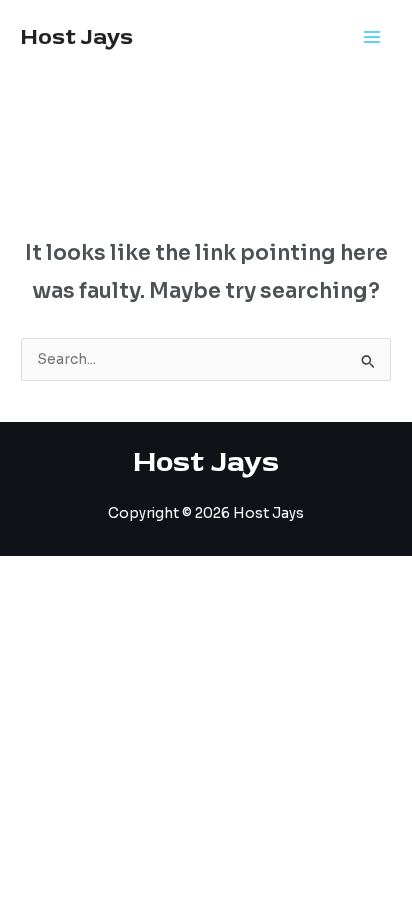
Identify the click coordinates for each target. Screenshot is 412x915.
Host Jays (76, 37)
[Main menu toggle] (372, 37)
